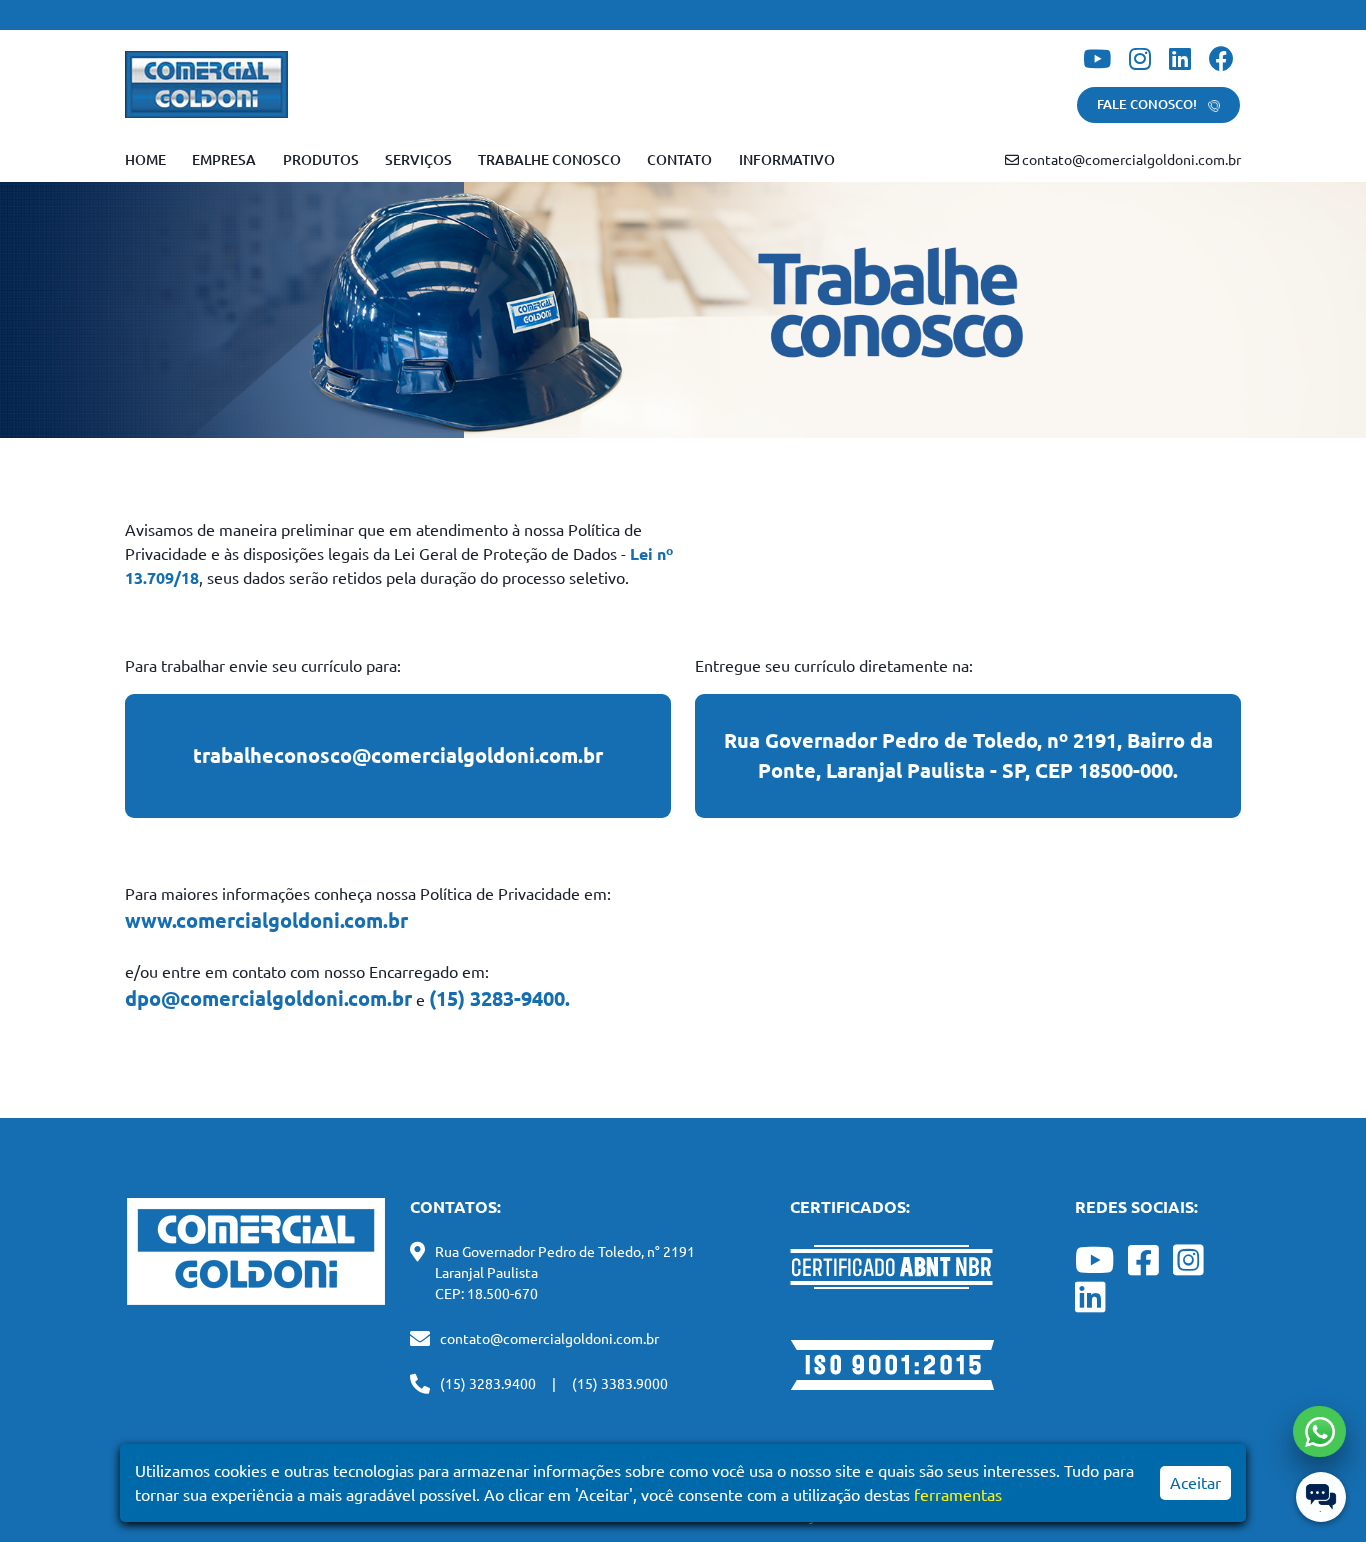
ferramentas (958, 1495)
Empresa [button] (224, 160)
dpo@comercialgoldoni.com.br (268, 998)
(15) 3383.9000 (620, 1384)
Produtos (321, 160)
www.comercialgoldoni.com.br (266, 920)
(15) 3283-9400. (499, 998)
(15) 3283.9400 (488, 1384)
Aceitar (1195, 1483)
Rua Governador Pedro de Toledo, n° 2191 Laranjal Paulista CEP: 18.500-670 (565, 1273)
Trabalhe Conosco (549, 160)
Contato (679, 160)
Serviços (418, 160)
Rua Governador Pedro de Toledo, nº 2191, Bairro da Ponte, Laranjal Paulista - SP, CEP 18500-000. (968, 755)
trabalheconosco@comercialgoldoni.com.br (398, 755)
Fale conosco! (1148, 104)
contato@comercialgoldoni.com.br (1130, 160)
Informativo (787, 160)
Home (145, 160)
